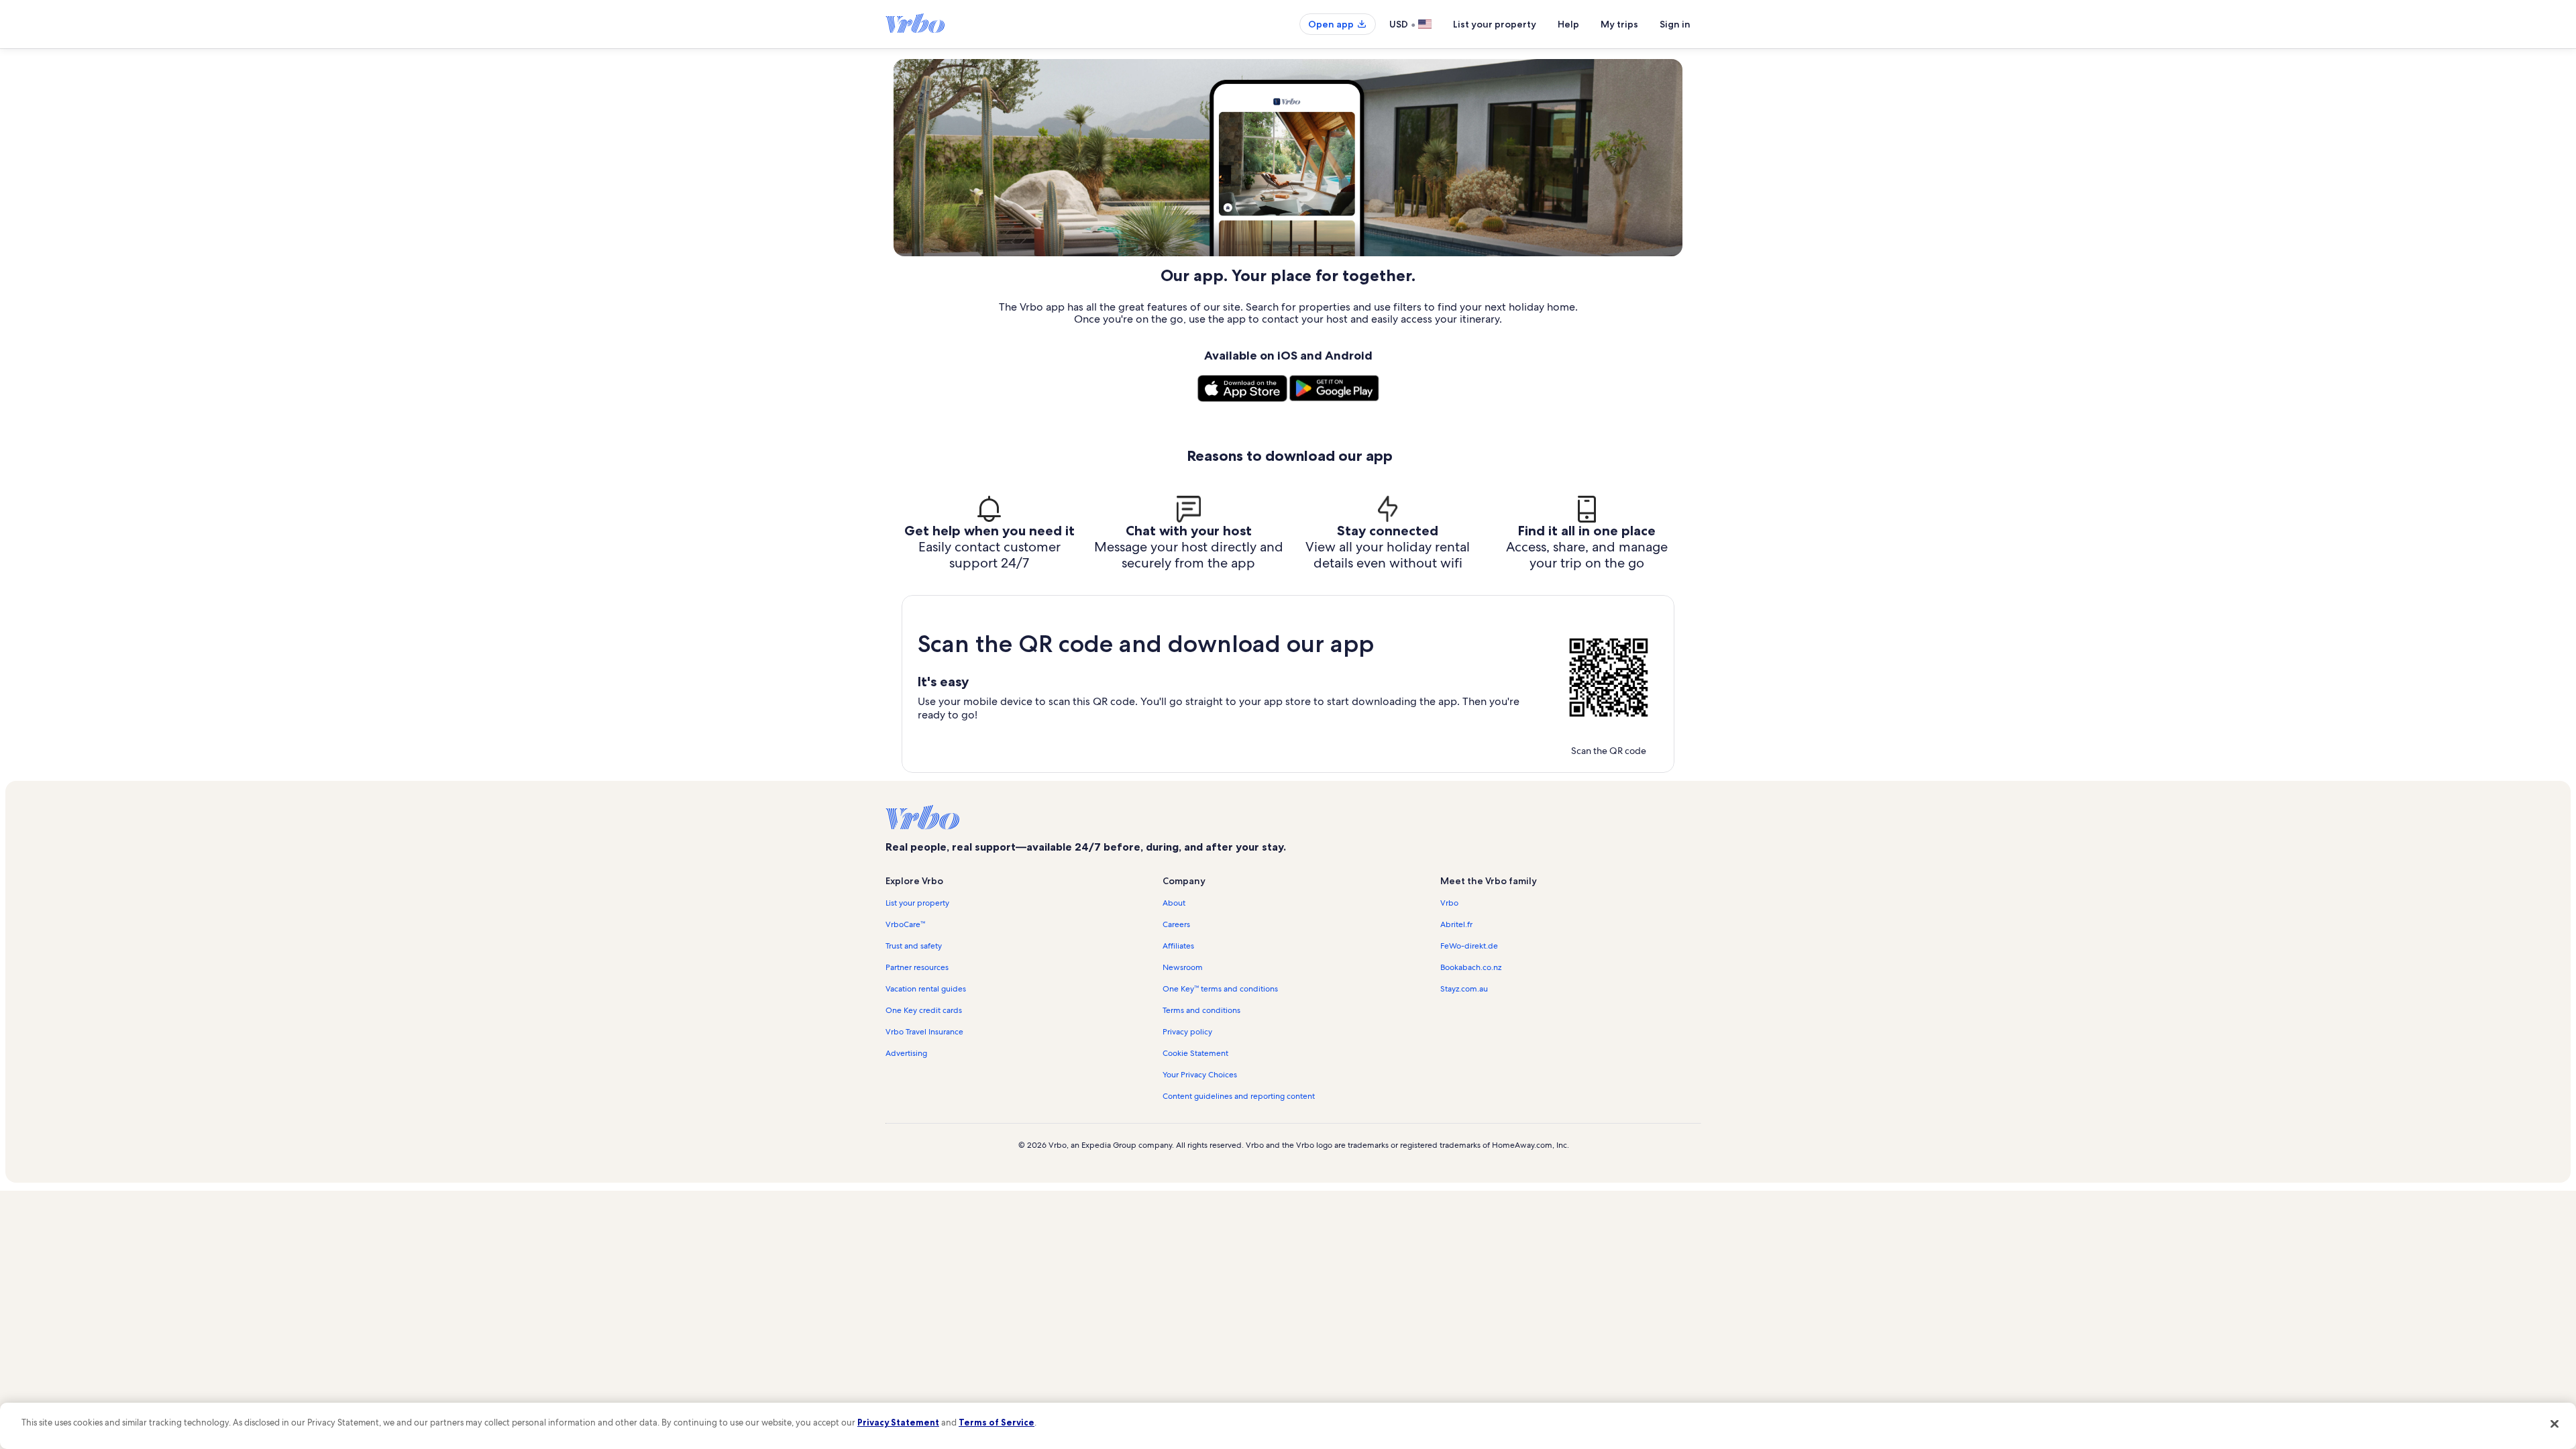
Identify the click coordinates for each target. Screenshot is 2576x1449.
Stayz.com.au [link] (1464, 989)
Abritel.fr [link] (1456, 924)
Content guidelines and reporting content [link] (1239, 1096)
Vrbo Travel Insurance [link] (924, 1032)
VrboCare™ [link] (905, 924)
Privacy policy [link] (1187, 1032)
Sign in (1675, 24)
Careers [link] (1176, 924)
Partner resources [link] (917, 967)
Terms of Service (997, 1422)
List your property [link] (917, 903)
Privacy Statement (898, 1422)
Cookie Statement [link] (1195, 1053)
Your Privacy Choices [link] (1200, 1075)
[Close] (2555, 1424)
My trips (1619, 24)
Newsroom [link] (1183, 967)
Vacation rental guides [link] (926, 989)
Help (1568, 24)
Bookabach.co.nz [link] (1471, 967)
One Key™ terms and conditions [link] (1220, 989)
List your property (1495, 24)
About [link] (1174, 903)
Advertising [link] (906, 1053)
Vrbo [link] (1449, 903)
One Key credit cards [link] (924, 1010)
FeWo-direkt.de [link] (1469, 946)
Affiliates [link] (1178, 946)
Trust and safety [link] (914, 946)
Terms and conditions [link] (1201, 1010)
